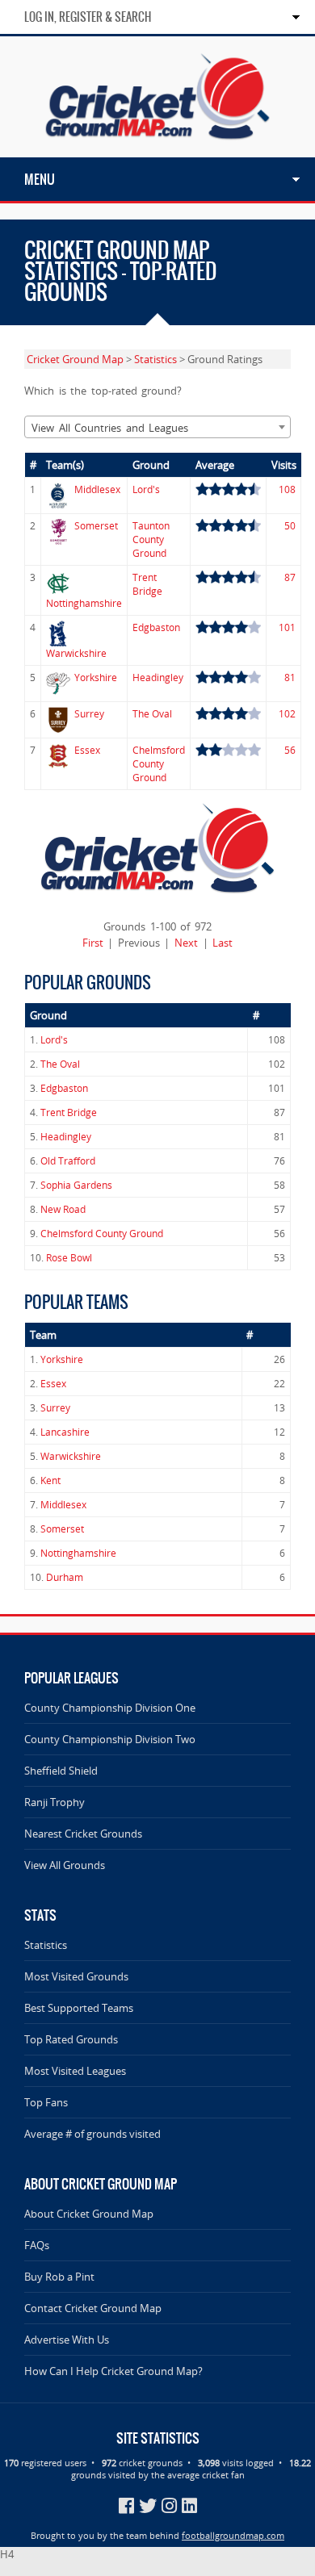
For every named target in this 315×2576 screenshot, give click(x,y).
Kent (50, 1480)
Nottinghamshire (84, 603)
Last (223, 943)
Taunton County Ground (151, 539)
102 (287, 714)
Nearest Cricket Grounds (83, 1834)
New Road (63, 1209)
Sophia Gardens (76, 1185)
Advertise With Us (67, 2340)
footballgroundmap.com (233, 2535)
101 (287, 627)
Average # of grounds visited (92, 2134)
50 (290, 526)
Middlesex (97, 489)
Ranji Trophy (55, 1802)
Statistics (155, 359)
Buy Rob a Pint (59, 2277)
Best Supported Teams (79, 2008)
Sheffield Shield (61, 1771)
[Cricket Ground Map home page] (157, 150)
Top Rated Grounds (71, 2039)
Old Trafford (68, 1161)
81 (290, 677)
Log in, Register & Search (88, 17)
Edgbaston (156, 627)
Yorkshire (96, 677)
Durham (65, 1577)
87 (290, 577)
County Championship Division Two (110, 1739)
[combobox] (157, 427)
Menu (40, 179)
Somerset (96, 526)
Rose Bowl (69, 1258)
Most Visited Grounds (76, 1976)
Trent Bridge (147, 584)
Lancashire (65, 1432)
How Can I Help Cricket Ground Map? (113, 2371)
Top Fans (46, 2102)
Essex (87, 750)
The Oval (152, 714)
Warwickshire (76, 653)
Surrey (89, 714)
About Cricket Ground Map (89, 2214)
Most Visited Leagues (75, 2071)
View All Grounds (65, 1865)
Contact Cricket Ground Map (93, 2308)
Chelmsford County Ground (159, 764)
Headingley (158, 677)
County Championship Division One (110, 1708)
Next (186, 943)
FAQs (37, 2245)
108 (287, 489)
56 (290, 750)
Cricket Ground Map (75, 359)
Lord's (146, 489)
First (93, 943)
